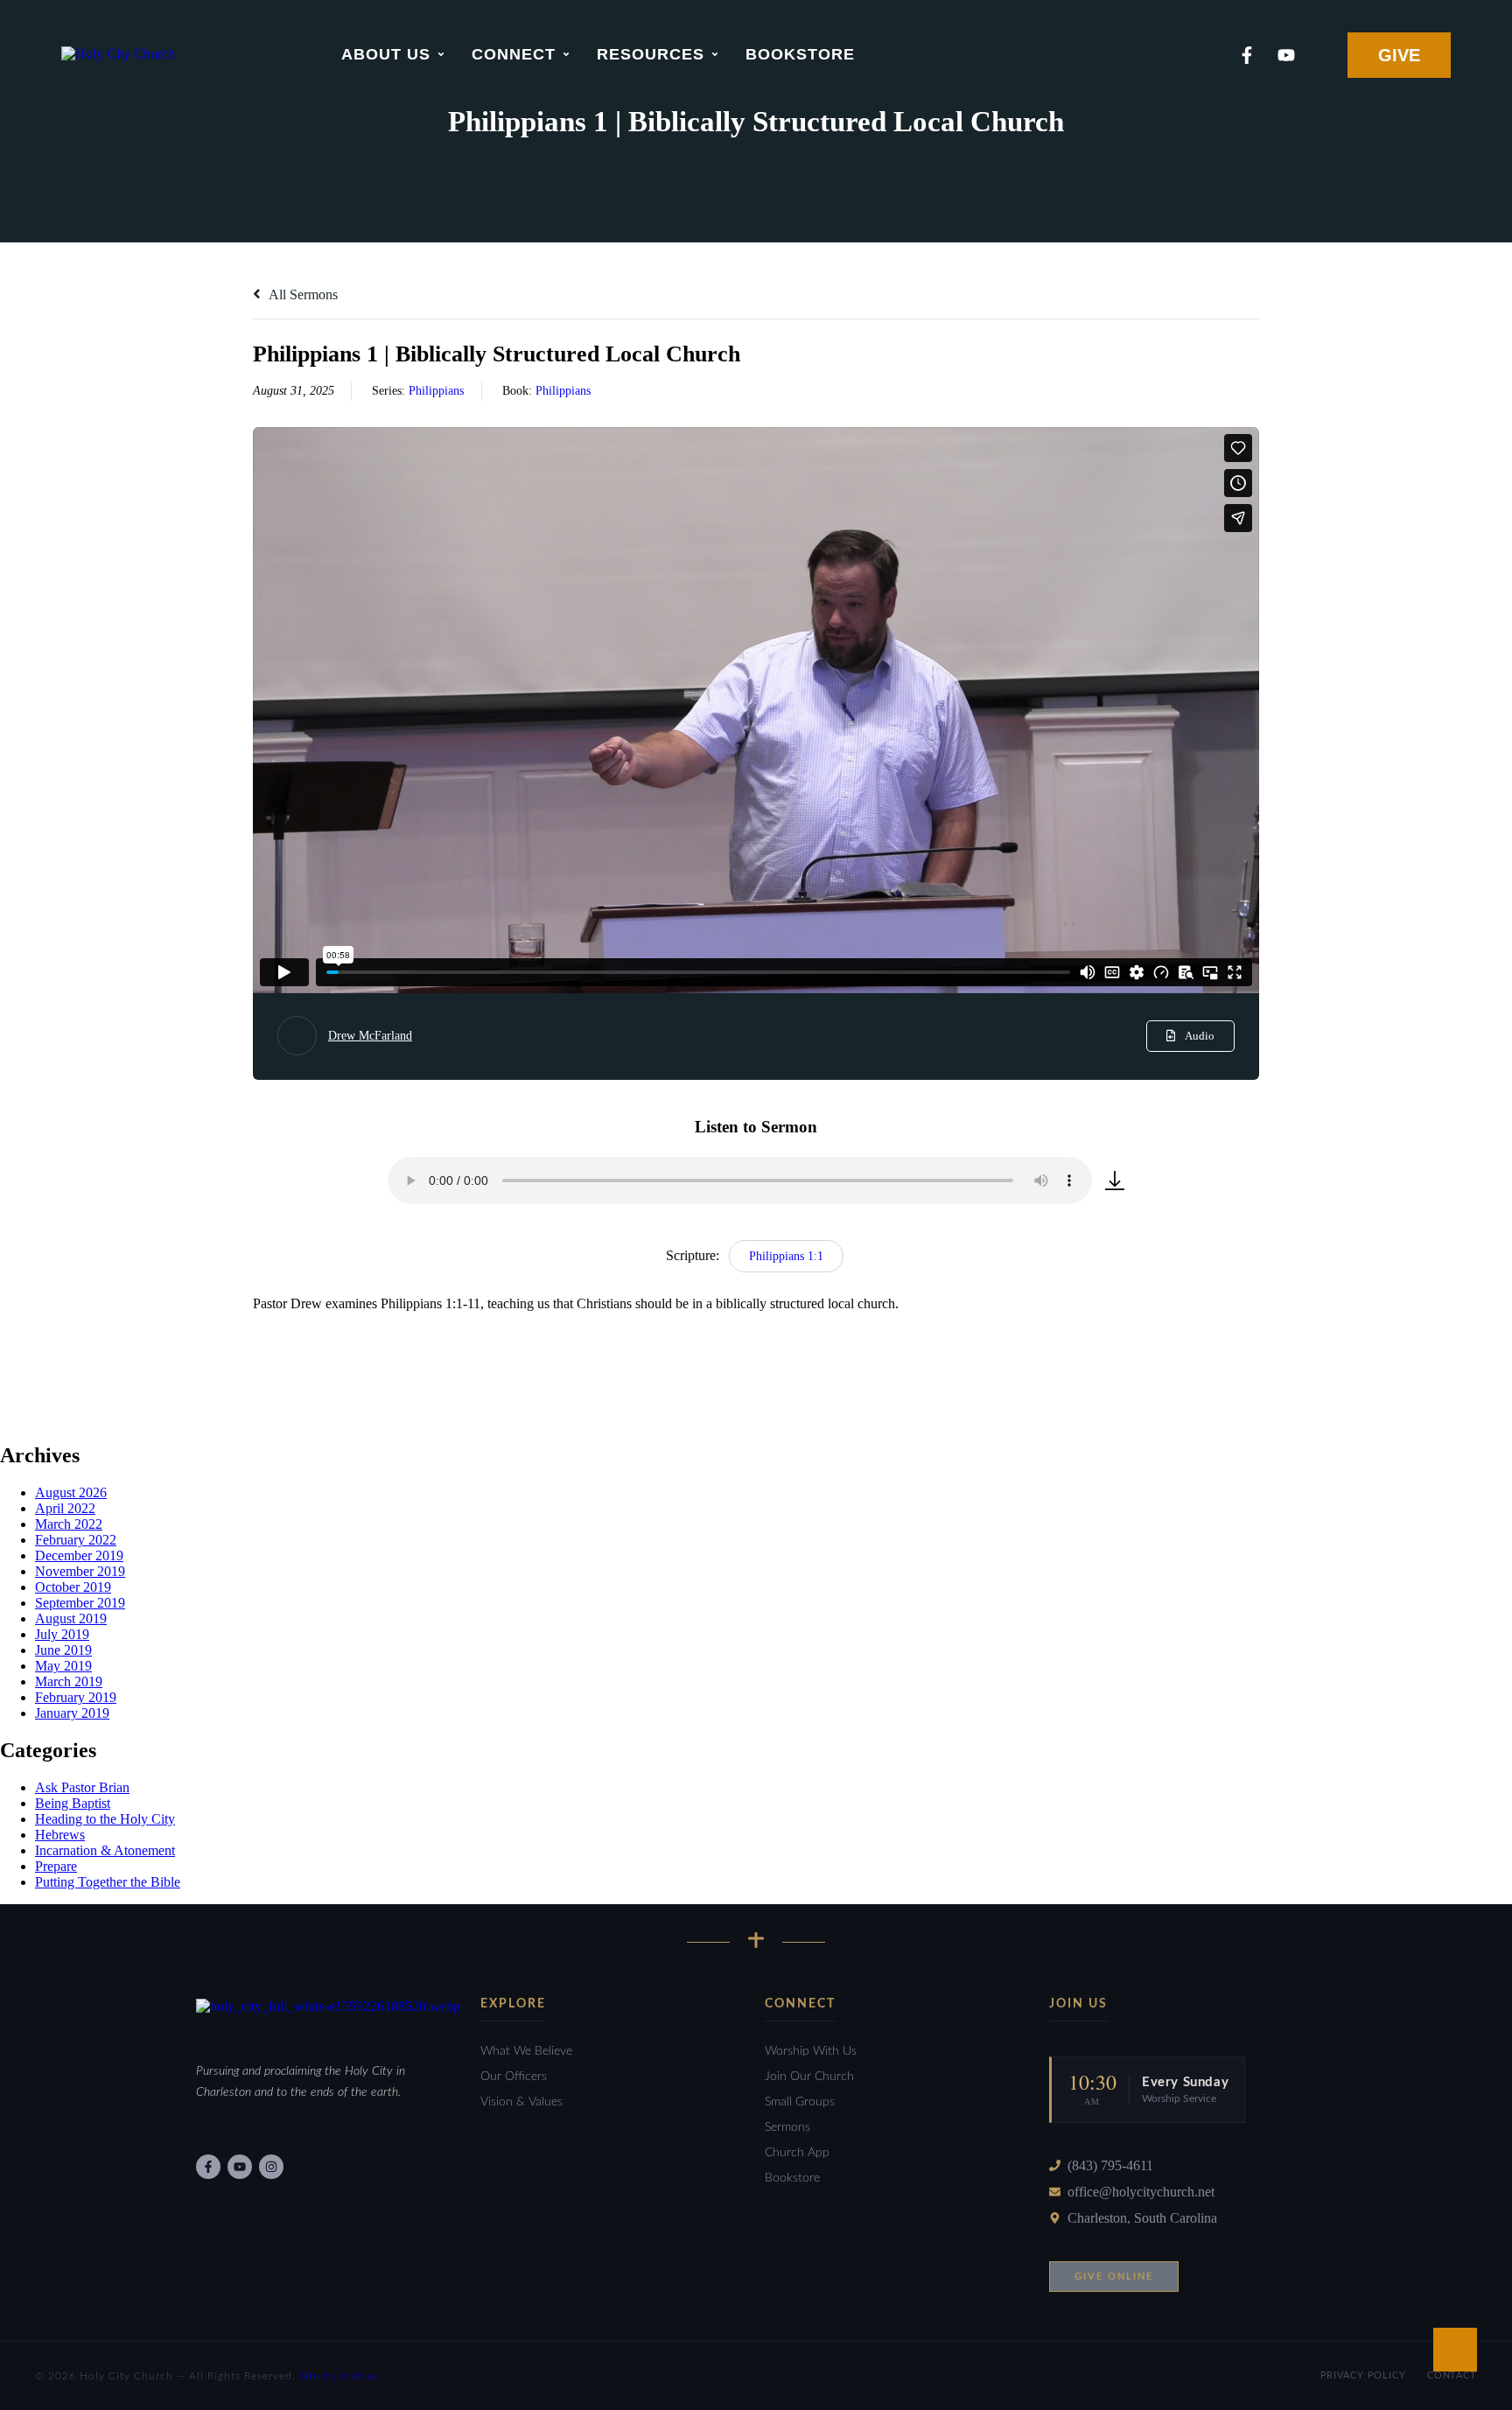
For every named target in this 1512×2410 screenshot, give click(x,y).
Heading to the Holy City (105, 1819)
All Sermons (302, 294)
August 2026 (71, 1492)
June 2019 (63, 1650)
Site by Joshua (338, 2376)
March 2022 (69, 1524)
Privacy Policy (1363, 2375)
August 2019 (71, 1618)
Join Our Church (809, 2077)
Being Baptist (73, 1803)
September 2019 (80, 1603)
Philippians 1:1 (786, 1256)
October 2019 (73, 1587)
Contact (1452, 2375)
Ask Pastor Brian (82, 1787)
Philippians (436, 391)
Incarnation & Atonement (105, 1850)
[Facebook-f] (1247, 55)
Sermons (787, 2127)
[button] (441, 54)
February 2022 (76, 1540)
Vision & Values (521, 2102)
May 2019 (63, 1666)
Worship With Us (811, 2051)
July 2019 (62, 1634)
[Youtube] (1286, 55)
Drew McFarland (370, 1036)
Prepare (56, 1866)
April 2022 (65, 1508)
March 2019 (69, 1681)
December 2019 (79, 1555)
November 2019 (80, 1571)
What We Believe (526, 2051)
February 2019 (76, 1697)
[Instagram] (271, 2167)
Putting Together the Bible (108, 1882)
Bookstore (792, 2178)
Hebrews (60, 1835)
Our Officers (514, 2077)
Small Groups (800, 2102)
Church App (797, 2153)
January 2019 (72, 1713)
